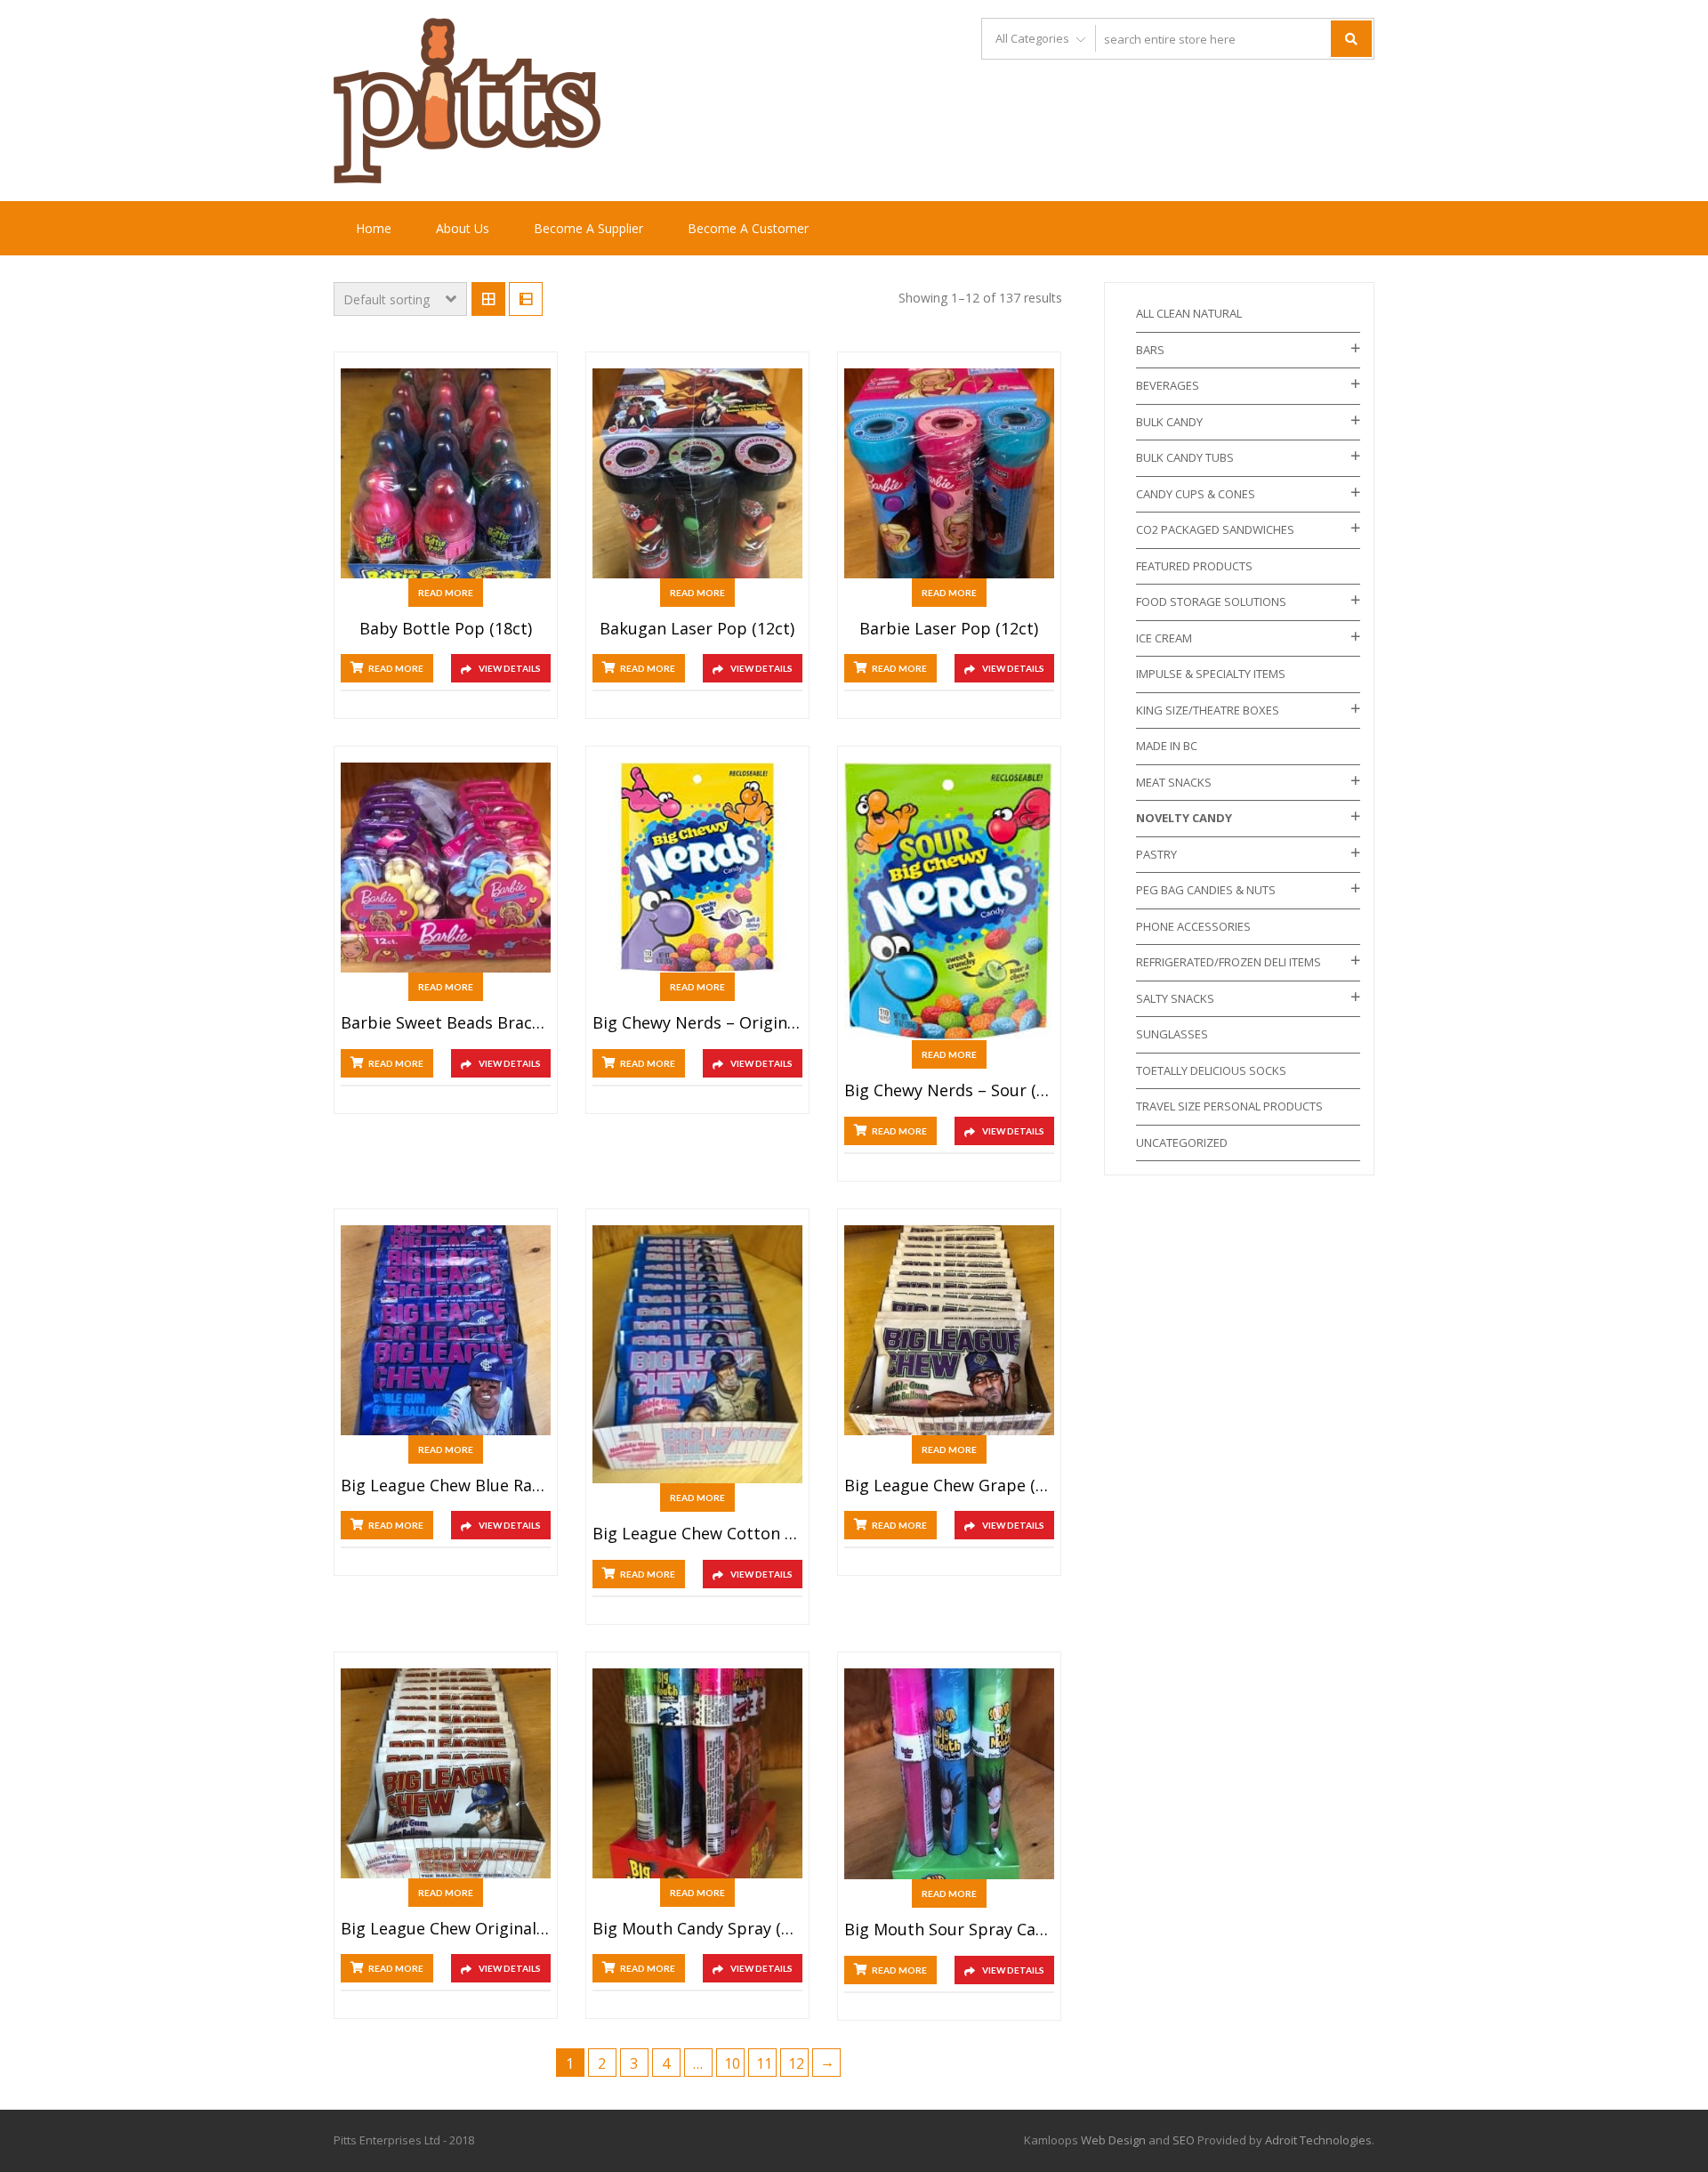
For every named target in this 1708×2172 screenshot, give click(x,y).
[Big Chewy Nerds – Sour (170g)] (949, 901)
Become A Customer (748, 228)
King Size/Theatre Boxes (1208, 710)
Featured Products (1194, 566)
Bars (1150, 350)
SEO (1184, 2140)
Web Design (1113, 2140)
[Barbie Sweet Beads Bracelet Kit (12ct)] (446, 868)
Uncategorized (1182, 1143)
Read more (446, 593)
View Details (510, 668)
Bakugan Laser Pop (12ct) (697, 629)
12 (796, 2063)
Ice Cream (1164, 638)
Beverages (1168, 385)
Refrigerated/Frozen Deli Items (1229, 962)
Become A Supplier (588, 228)
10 (732, 2063)
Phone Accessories (1193, 926)
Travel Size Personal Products (1229, 1106)
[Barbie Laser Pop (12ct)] (949, 473)
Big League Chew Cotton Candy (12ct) (697, 1534)
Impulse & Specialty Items (1211, 674)
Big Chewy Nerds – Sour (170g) (949, 1091)
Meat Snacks (1174, 782)
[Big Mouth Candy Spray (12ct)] (697, 1773)
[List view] (526, 299)
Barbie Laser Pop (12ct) (949, 629)
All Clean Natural (1189, 313)
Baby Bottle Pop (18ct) (446, 629)
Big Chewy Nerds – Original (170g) (697, 1023)
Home (374, 228)
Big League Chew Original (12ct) (446, 1929)
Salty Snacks (1175, 998)
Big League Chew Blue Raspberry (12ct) (446, 1486)
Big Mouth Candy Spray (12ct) (697, 1929)
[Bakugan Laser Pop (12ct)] (697, 473)
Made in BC (1167, 746)
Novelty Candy (1184, 818)
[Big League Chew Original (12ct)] (446, 1773)
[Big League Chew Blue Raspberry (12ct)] (446, 1330)
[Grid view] (488, 299)
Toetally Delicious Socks (1211, 1070)
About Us (463, 228)
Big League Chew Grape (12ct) (949, 1486)
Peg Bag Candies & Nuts (1206, 890)
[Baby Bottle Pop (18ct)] (446, 473)
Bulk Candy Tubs (1185, 457)
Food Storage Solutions (1211, 602)
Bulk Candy (1169, 422)
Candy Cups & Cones (1196, 494)
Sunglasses (1172, 1034)
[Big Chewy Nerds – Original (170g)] (697, 868)
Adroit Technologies (1318, 2140)
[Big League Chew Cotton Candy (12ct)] (697, 1354)
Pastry (1156, 854)
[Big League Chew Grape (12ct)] (949, 1330)
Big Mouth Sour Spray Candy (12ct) (949, 1930)
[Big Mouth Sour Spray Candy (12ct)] (949, 1774)
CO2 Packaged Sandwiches (1215, 529)
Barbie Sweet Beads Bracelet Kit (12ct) (446, 1023)
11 (764, 2063)
